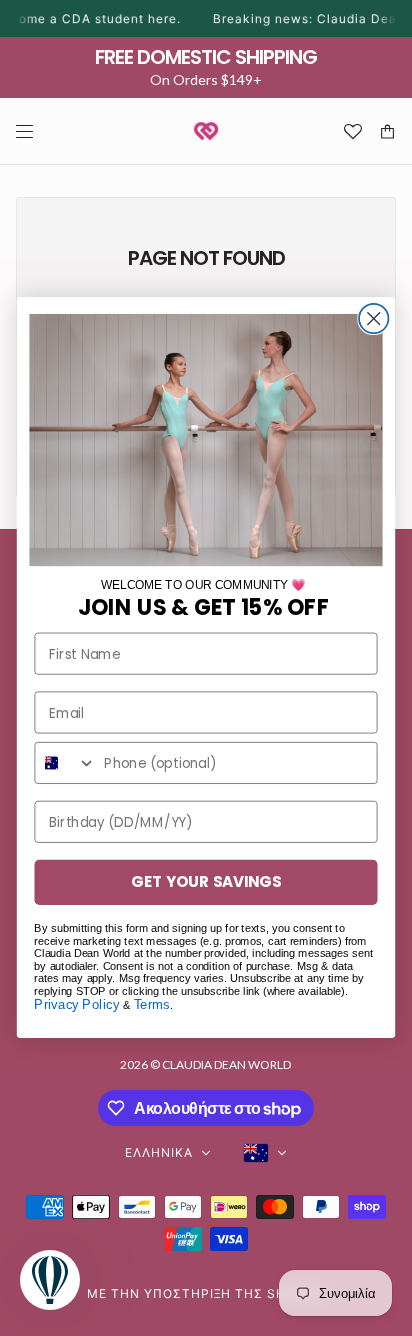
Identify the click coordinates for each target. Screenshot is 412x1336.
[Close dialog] (373, 318)
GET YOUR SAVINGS (206, 882)
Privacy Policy (76, 1005)
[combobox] (65, 763)
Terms (152, 1005)
